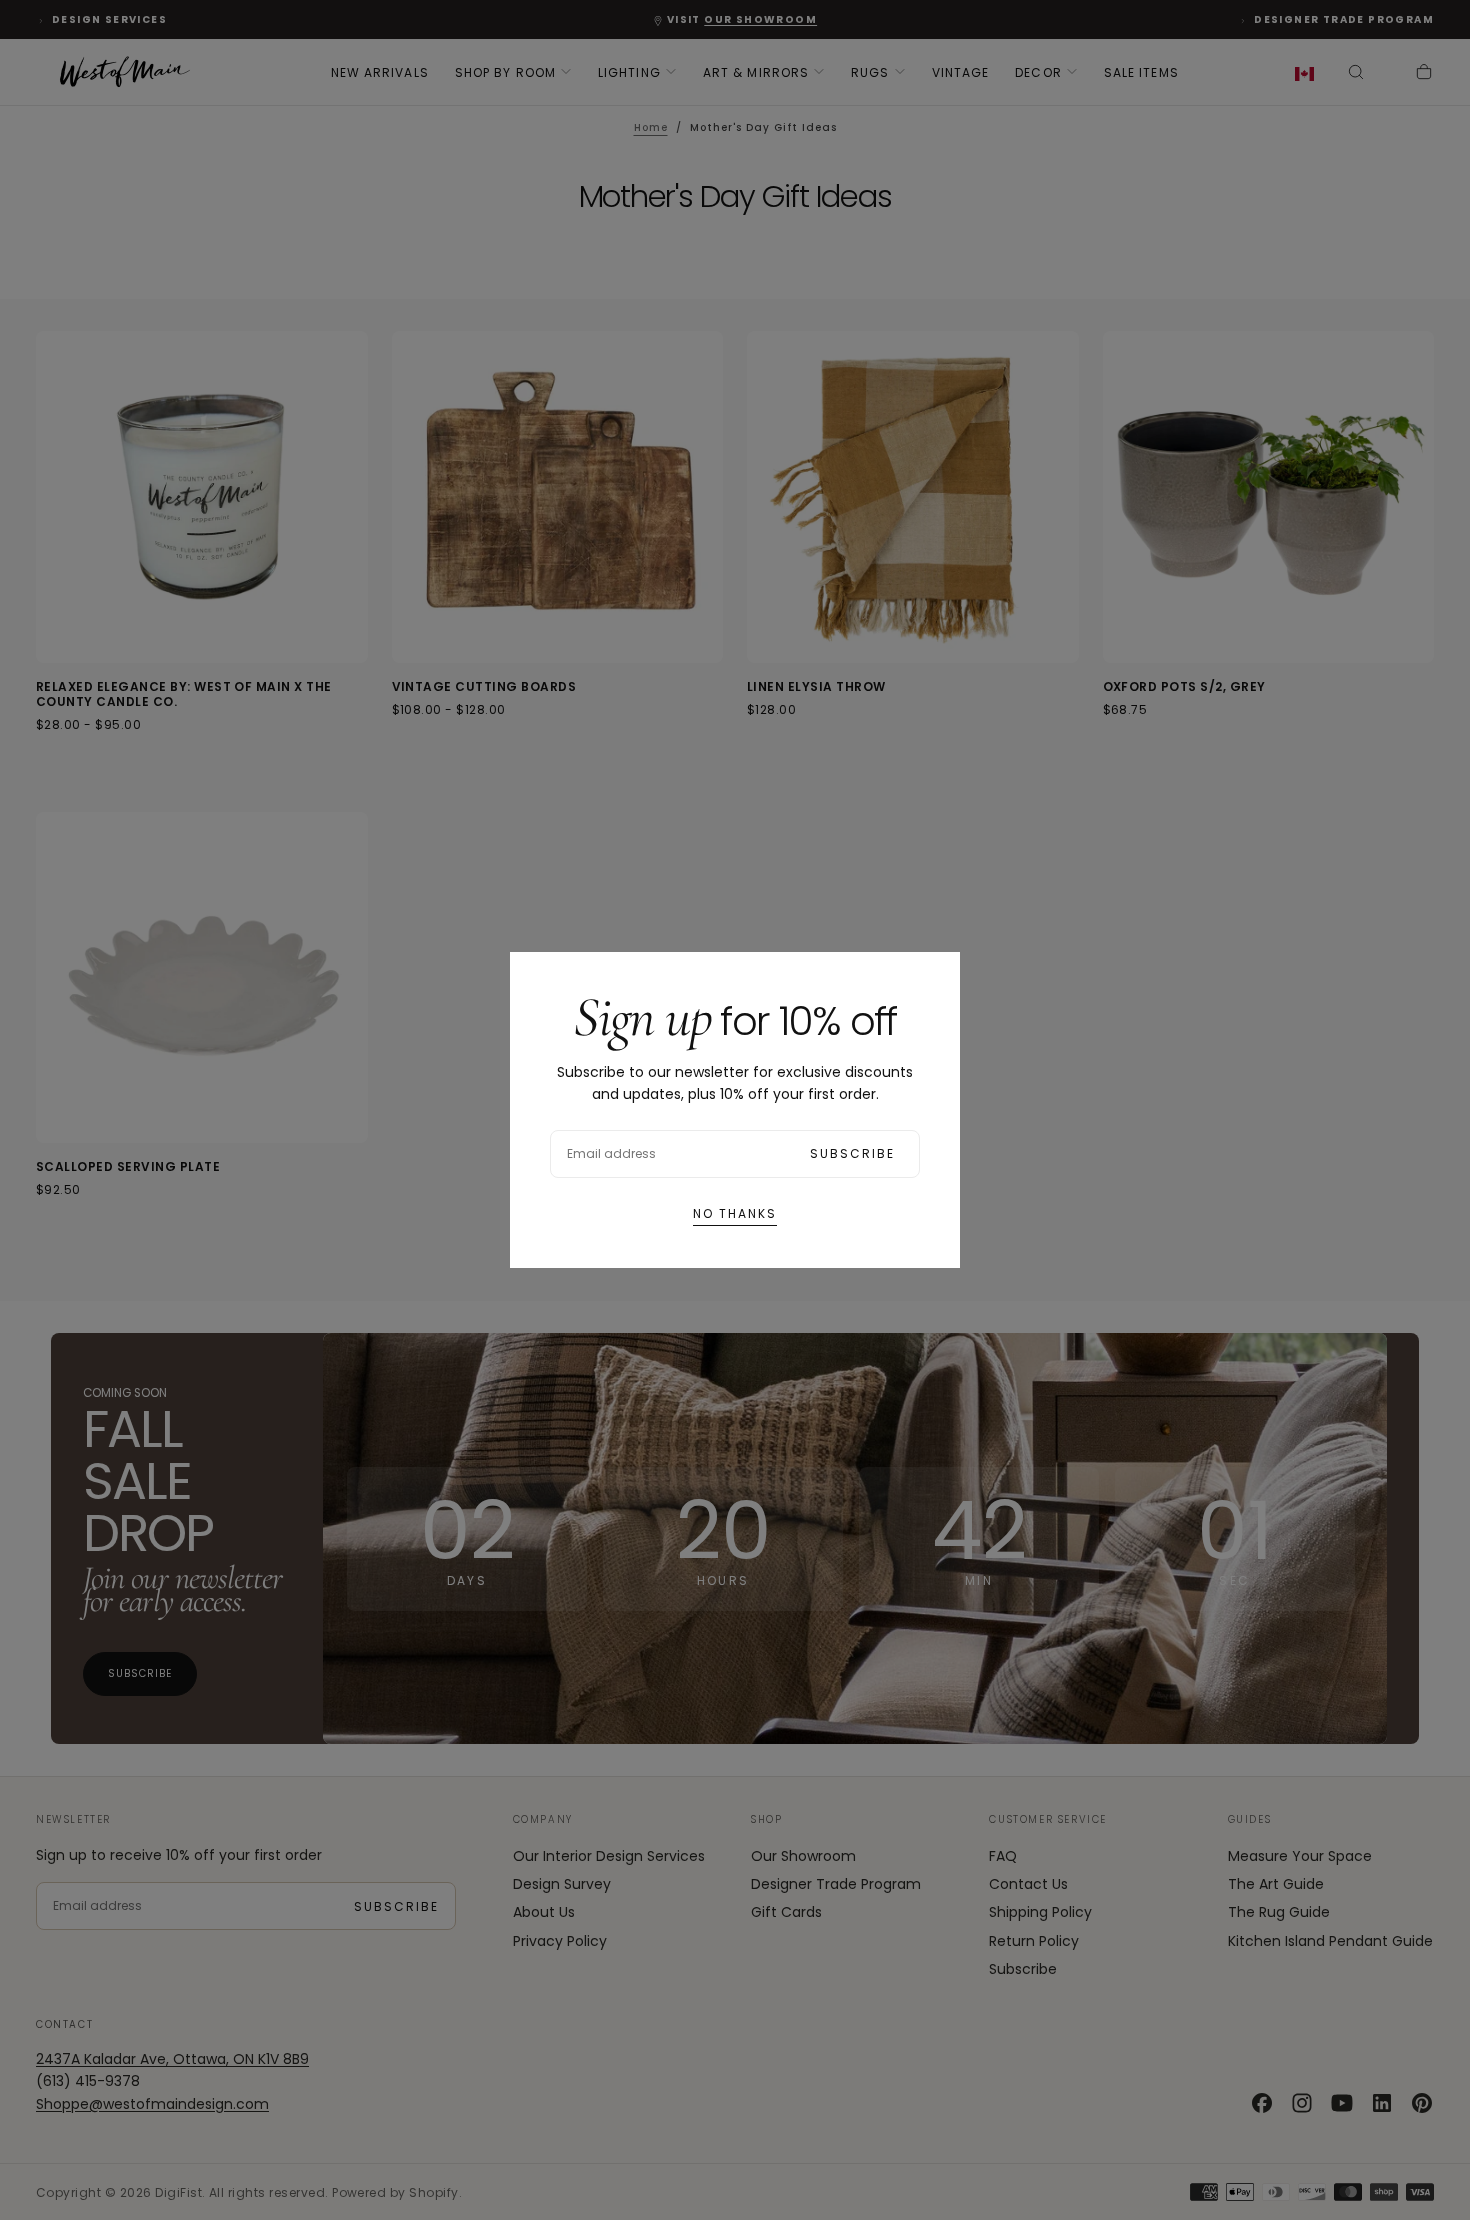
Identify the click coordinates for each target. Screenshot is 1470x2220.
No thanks (735, 1213)
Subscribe (852, 1153)
